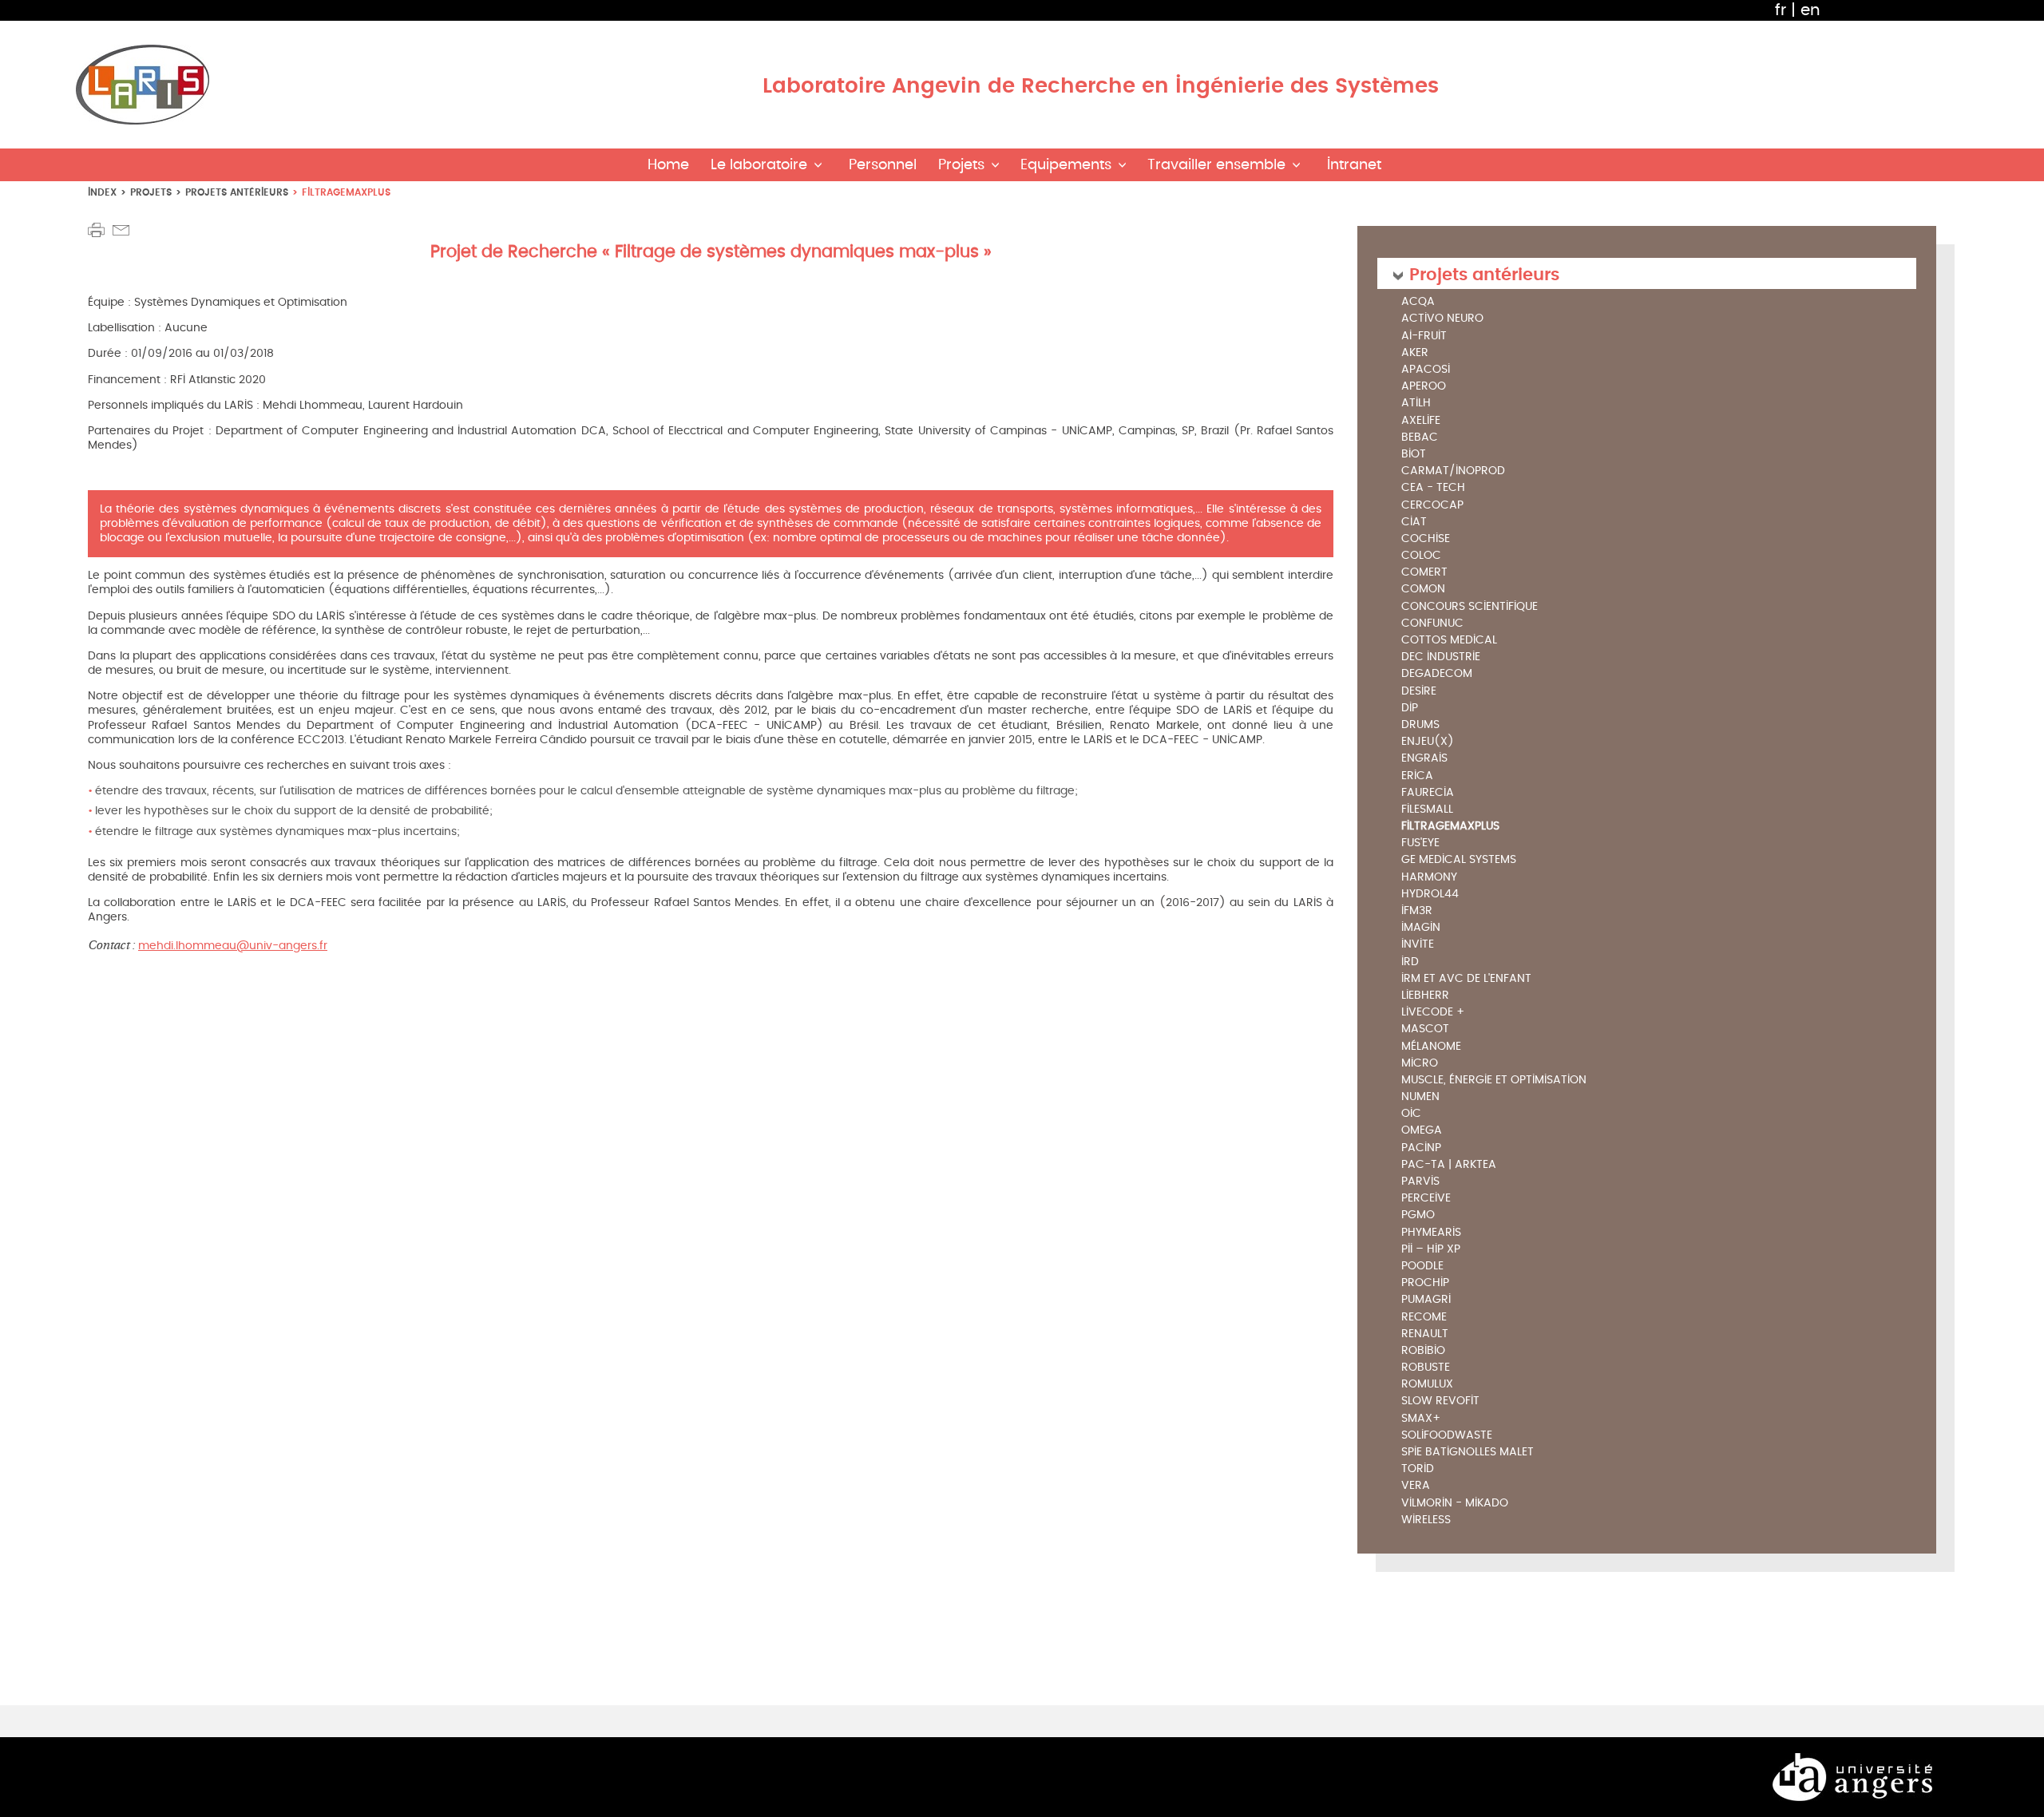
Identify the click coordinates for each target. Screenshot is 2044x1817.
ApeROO (1424, 387)
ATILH (1416, 404)
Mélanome (1431, 1047)
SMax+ (1421, 1419)
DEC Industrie (1441, 657)
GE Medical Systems (1459, 860)
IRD (1410, 962)
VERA (1416, 1486)
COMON (1423, 590)
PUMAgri (1426, 1300)
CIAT (1414, 523)
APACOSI (1426, 370)
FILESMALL (1427, 810)
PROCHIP (1425, 1283)
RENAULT (1425, 1334)
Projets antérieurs (237, 192)
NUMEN (1420, 1097)
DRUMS (1420, 725)
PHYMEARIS (1431, 1233)
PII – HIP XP (1431, 1250)
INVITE (1418, 945)
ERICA (1417, 776)
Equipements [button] (1066, 165)
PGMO (1418, 1215)
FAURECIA (1428, 793)
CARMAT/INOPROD (1453, 471)
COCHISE (1426, 539)
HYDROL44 (1430, 895)
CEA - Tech (1433, 488)
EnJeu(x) (1428, 742)
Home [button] (668, 165)
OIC (1411, 1114)
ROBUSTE (1426, 1368)
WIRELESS (1426, 1520)
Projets (151, 192)
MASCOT (1425, 1029)
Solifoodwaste (1447, 1436)
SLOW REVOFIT (1440, 1401)
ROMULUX (1427, 1385)
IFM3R (1417, 911)
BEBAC (1420, 438)
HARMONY (1429, 878)
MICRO (1420, 1064)
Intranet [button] (1354, 165)
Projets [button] (961, 165)
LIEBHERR (1425, 996)
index (102, 192)
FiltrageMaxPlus (1450, 826)
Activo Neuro (1442, 319)
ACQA (1418, 302)
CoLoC (1421, 556)
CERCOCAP (1432, 506)
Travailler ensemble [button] (1216, 165)
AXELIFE (1421, 421)
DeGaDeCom (1437, 674)
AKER (1415, 353)
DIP (1410, 709)
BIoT (1414, 455)
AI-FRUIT (1424, 336)
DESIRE (1419, 692)
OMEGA (1422, 1131)
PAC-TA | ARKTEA (1449, 1165)
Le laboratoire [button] (759, 165)
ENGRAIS (1424, 759)
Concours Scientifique (1470, 607)
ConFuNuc (1432, 624)
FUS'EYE (1420, 843)
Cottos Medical (1449, 641)
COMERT (1424, 573)
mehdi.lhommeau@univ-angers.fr (233, 946)
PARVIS (1420, 1182)
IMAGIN (1421, 928)
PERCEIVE (1426, 1199)
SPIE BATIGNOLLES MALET (1468, 1453)
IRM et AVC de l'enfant (1466, 979)
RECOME (1424, 1318)
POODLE (1422, 1267)
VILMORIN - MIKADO (1455, 1504)
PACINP (1421, 1148)
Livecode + (1433, 1013)
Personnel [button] (883, 165)
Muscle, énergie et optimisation (1494, 1081)
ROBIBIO (1423, 1351)
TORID (1418, 1469)
